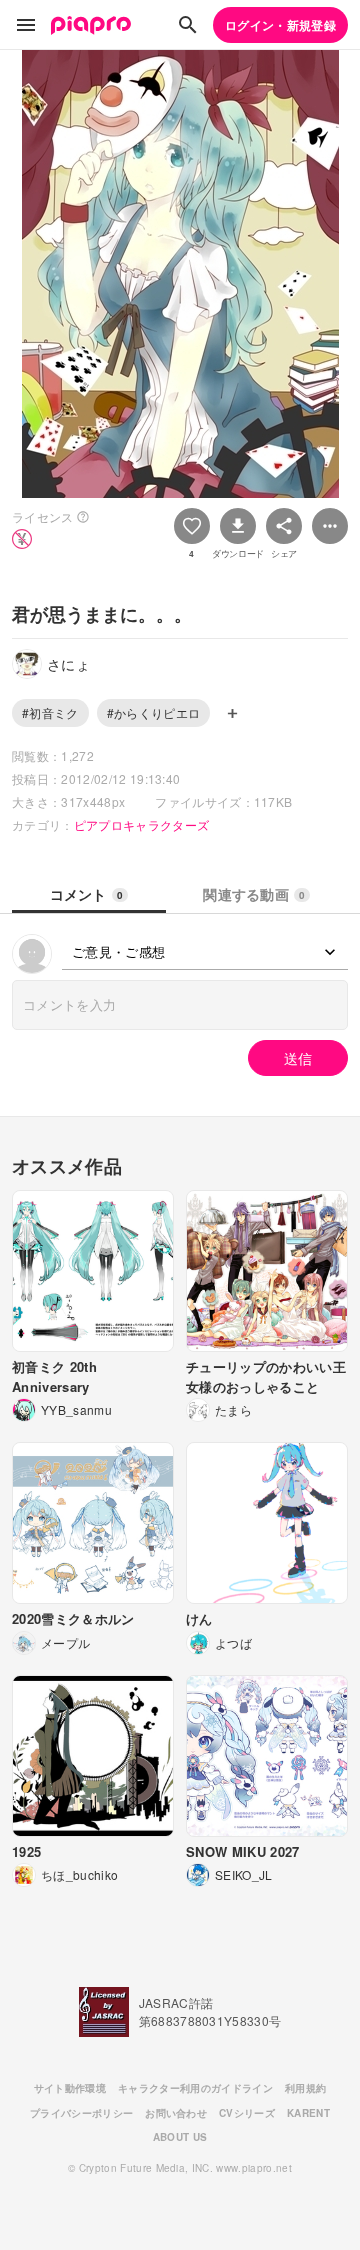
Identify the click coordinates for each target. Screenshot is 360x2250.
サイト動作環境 (70, 2088)
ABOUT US (180, 2137)
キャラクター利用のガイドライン (195, 2088)
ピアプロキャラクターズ (142, 824)
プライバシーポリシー (81, 2113)
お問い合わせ (176, 2113)
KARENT (308, 2113)
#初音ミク (50, 712)
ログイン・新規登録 (280, 25)
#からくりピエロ (154, 712)
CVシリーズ (247, 2113)
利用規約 (305, 2088)
